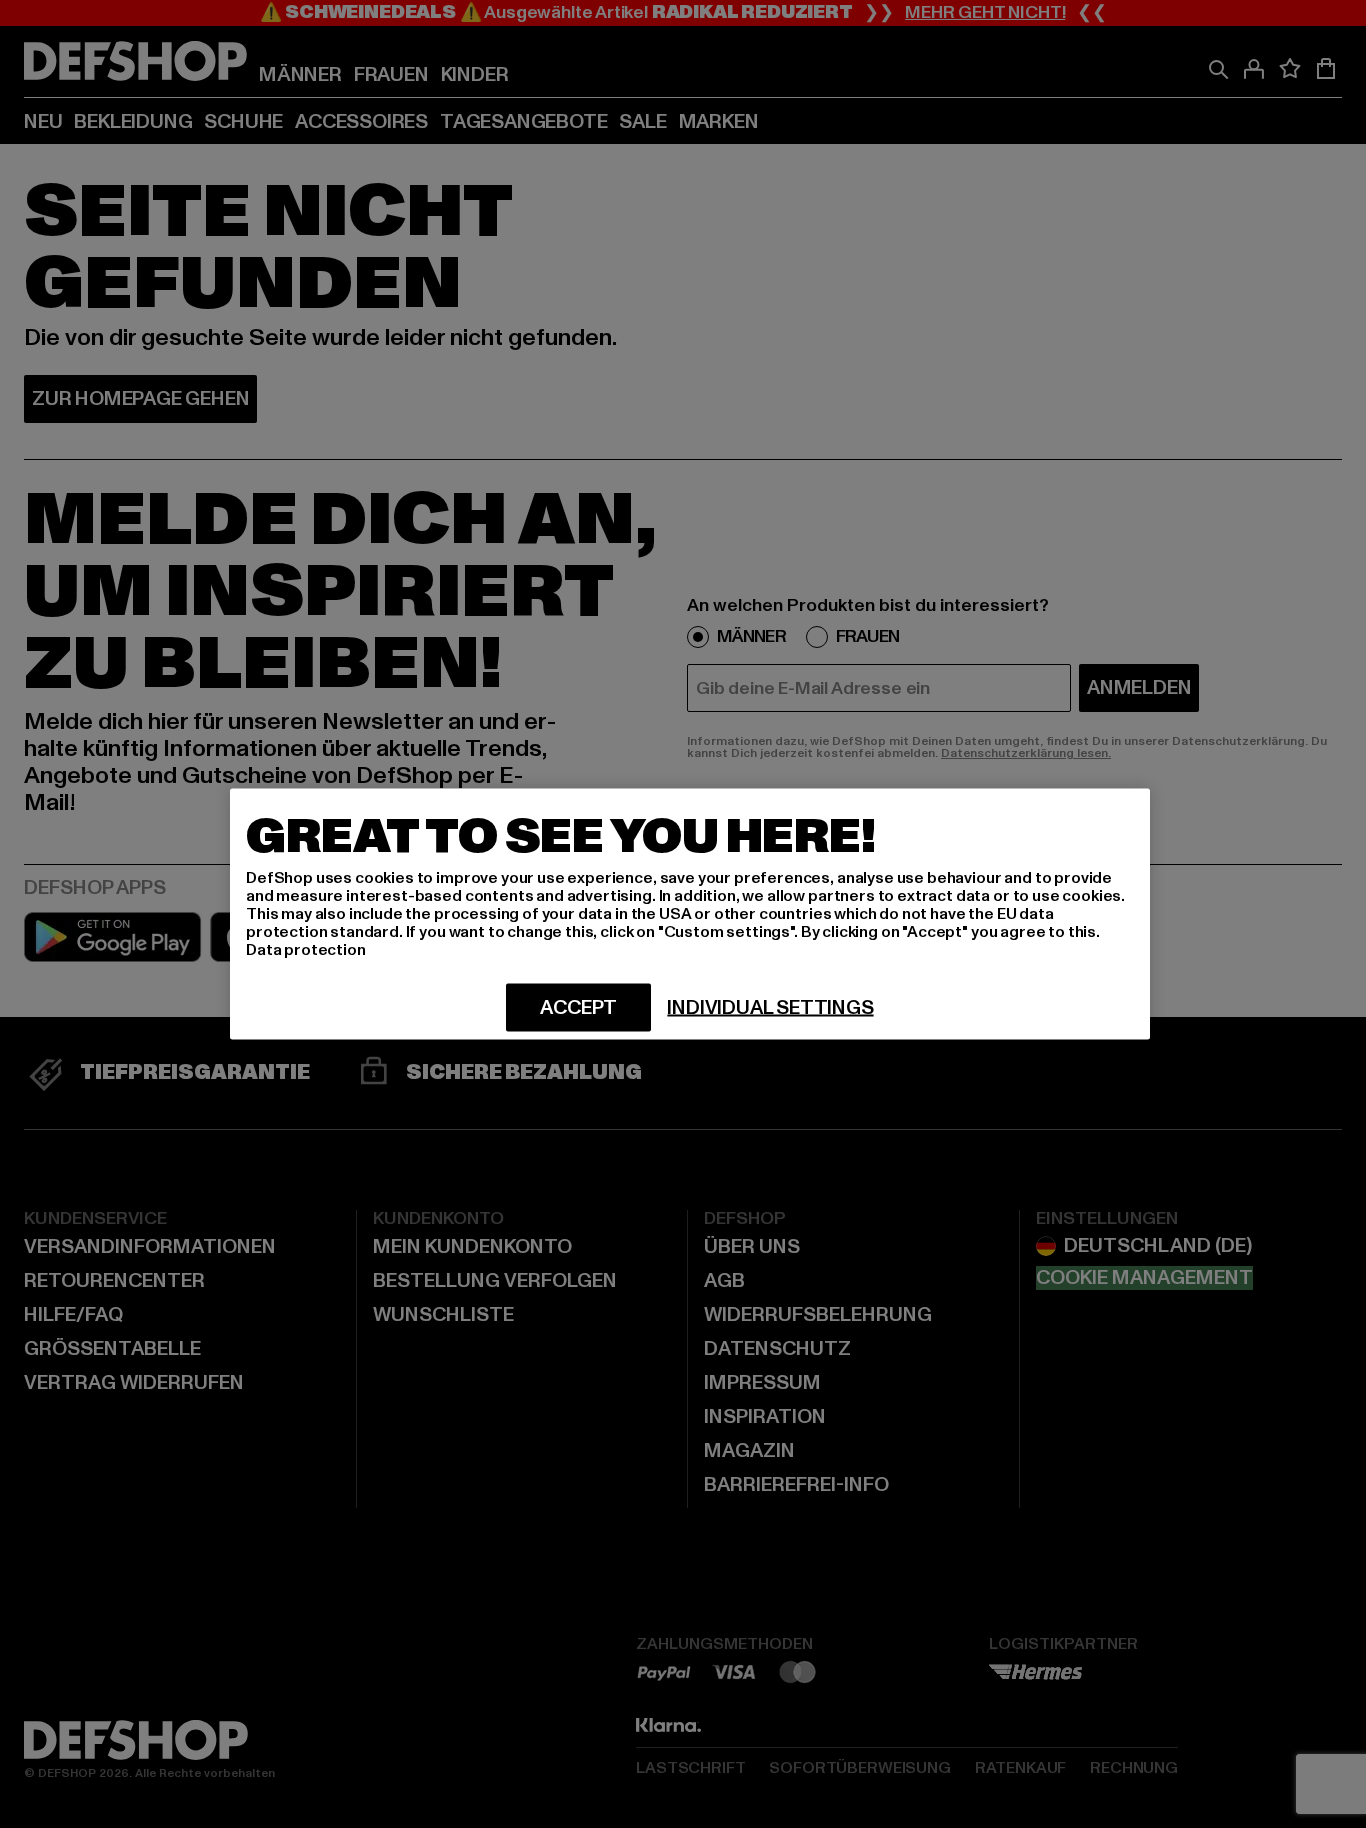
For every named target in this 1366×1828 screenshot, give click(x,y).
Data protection (306, 950)
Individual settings (770, 1008)
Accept (578, 1008)
